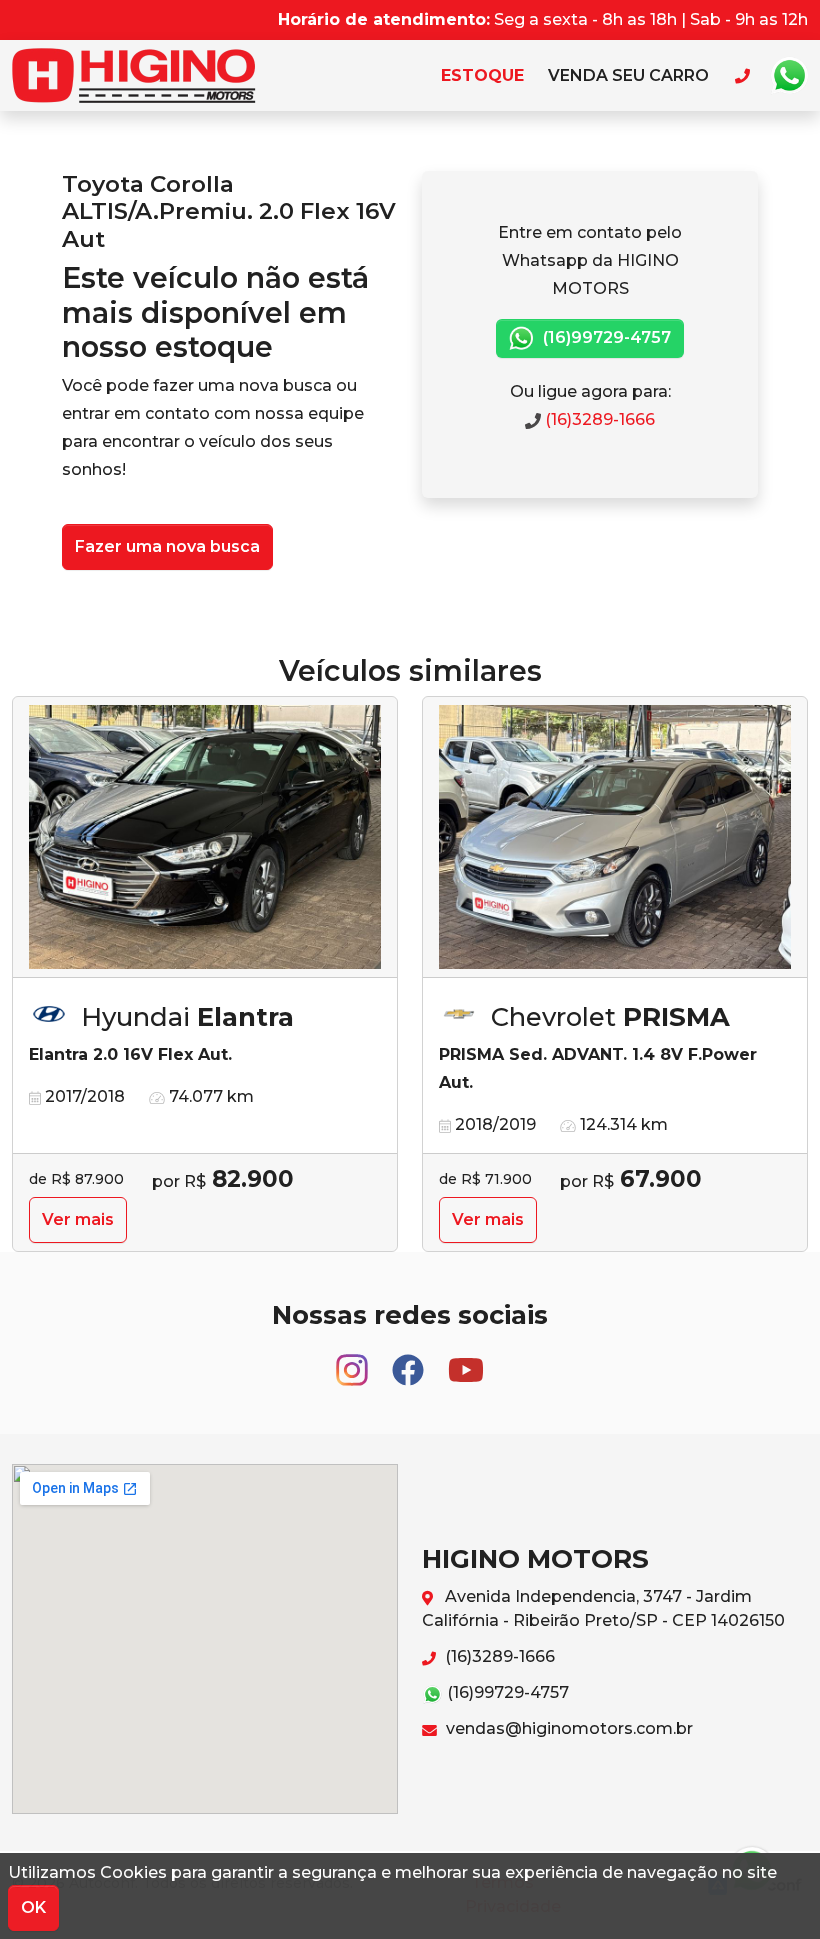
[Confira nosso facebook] (410, 1361)
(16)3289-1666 (598, 419)
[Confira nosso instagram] (354, 1361)
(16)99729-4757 (605, 337)
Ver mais (78, 1219)
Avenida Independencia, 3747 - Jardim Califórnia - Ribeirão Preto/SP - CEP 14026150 (603, 1608)
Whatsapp (789, 76)
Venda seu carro (628, 75)
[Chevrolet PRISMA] (615, 837)
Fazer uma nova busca (167, 546)
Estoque (482, 75)
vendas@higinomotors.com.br (567, 1728)
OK (33, 1907)
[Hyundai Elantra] (205, 837)
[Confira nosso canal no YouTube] (466, 1361)
